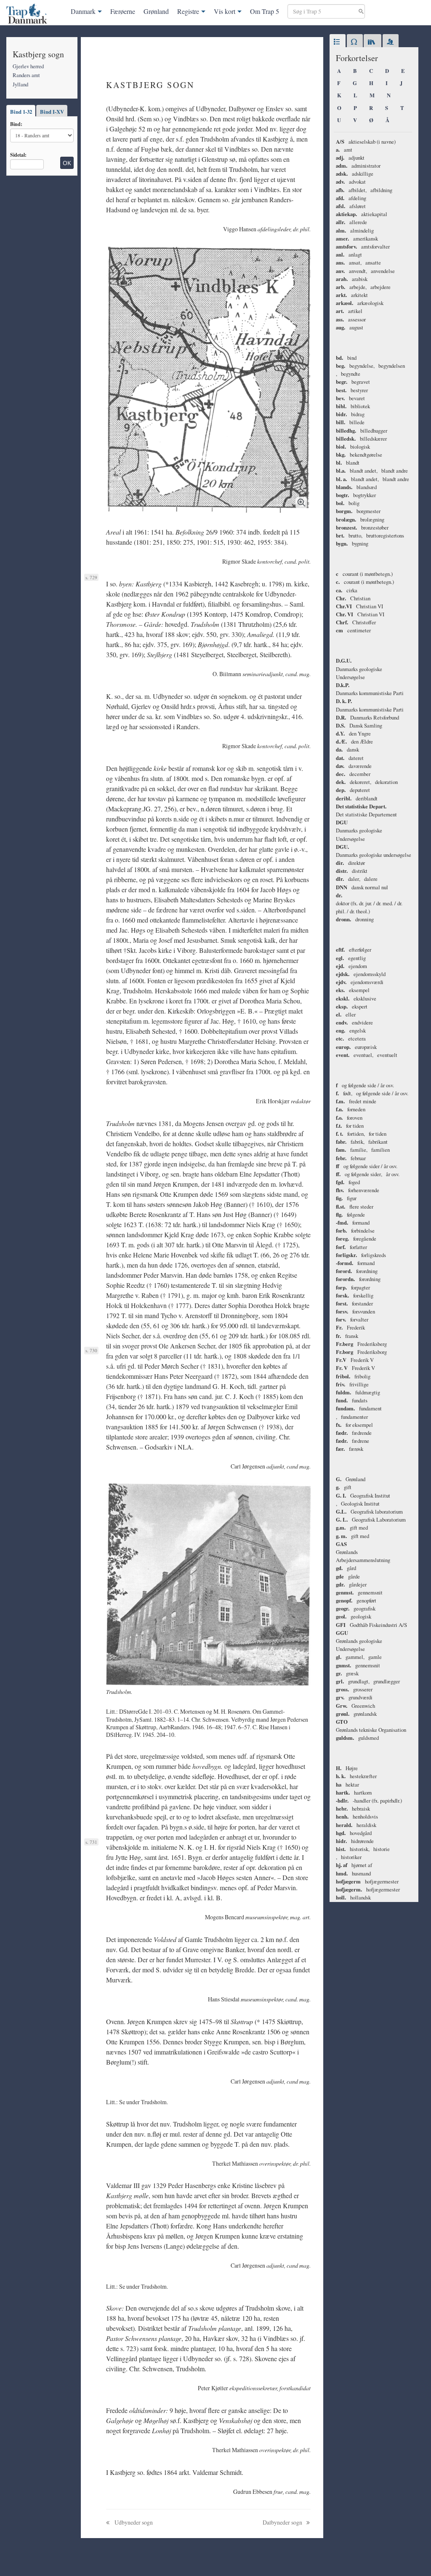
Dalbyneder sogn (283, 2522)
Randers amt (26, 75)
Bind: (16, 124)
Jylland (20, 84)
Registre (188, 11)
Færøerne (123, 11)
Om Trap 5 (265, 11)
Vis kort (225, 11)
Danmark (83, 11)
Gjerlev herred (28, 66)
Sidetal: (18, 155)
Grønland (156, 11)
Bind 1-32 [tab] (21, 112)
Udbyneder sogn (133, 2522)
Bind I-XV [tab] (52, 112)
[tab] (338, 42)
